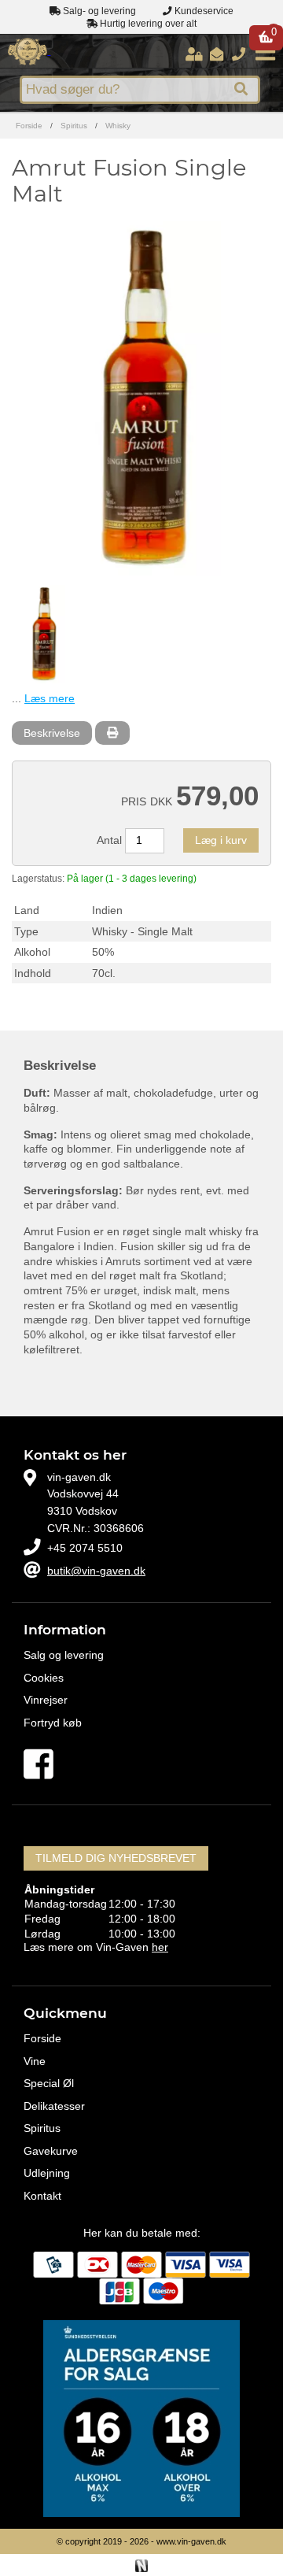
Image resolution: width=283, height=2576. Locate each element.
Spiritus (74, 126)
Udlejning (47, 2173)
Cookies (44, 1678)
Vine (35, 2061)
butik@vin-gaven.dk (96, 1571)
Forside (29, 126)
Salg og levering (64, 1655)
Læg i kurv (221, 840)
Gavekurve (51, 2151)
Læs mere (50, 698)
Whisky (118, 126)
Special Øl (49, 2083)
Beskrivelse (52, 733)
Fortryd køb (53, 1723)
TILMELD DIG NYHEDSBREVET (116, 1858)
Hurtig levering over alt (147, 24)
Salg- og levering (98, 11)
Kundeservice (203, 11)
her (160, 1947)
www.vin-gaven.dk (191, 2541)
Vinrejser (46, 1700)
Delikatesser (54, 2106)
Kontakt (42, 2196)
